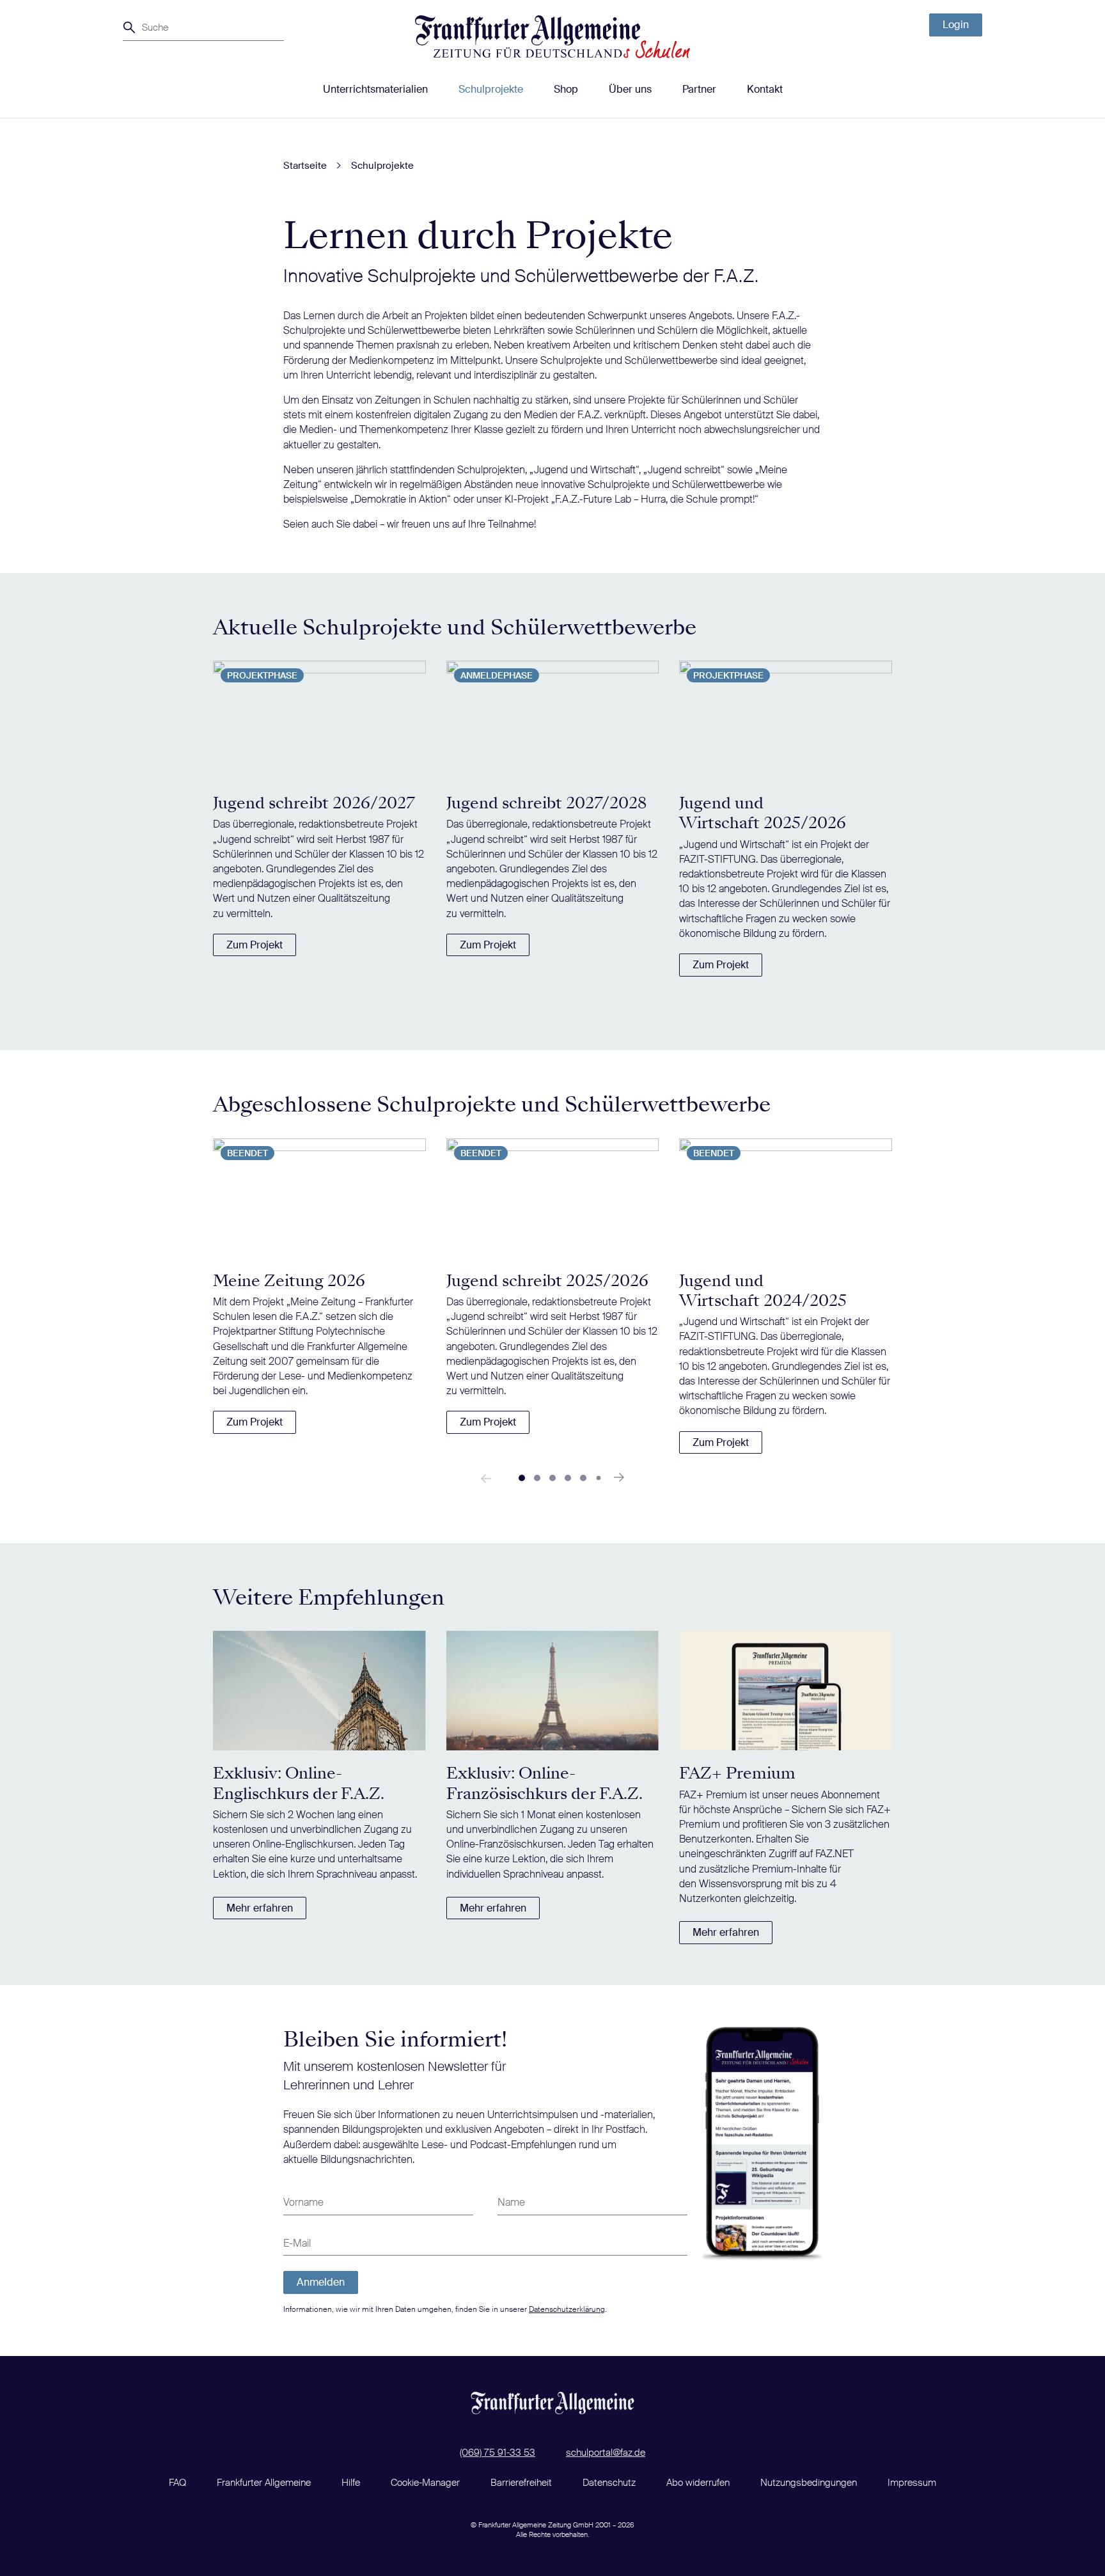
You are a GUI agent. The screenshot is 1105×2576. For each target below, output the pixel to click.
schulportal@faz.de (606, 2453)
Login (956, 25)
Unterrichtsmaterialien (375, 89)
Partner (699, 89)
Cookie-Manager (425, 2483)
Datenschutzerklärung (567, 2309)
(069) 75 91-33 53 (498, 2453)
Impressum (912, 2483)
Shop (566, 89)
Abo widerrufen (698, 2483)
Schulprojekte (491, 89)
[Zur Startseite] (552, 37)
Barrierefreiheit (521, 2483)
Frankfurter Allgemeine (264, 2483)
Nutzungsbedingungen (809, 2483)
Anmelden (321, 2282)
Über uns (630, 89)
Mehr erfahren (260, 1908)
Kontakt (765, 89)
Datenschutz (609, 2483)
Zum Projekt (255, 945)
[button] (522, 1478)
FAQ (177, 2483)
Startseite (305, 166)
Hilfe (351, 2483)
